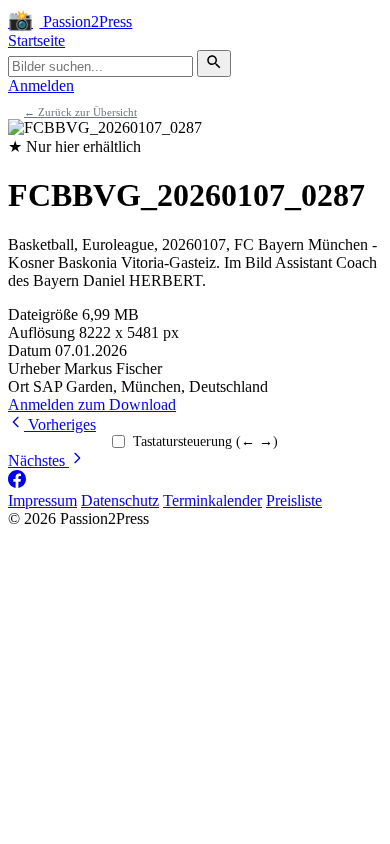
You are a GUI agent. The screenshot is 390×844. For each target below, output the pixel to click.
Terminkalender (212, 500)
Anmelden (41, 85)
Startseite (36, 40)
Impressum (42, 500)
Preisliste (294, 500)
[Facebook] (17, 482)
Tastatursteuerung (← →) (205, 441)
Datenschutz (120, 500)
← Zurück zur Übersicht (80, 112)
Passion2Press (70, 21)
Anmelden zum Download (92, 404)
